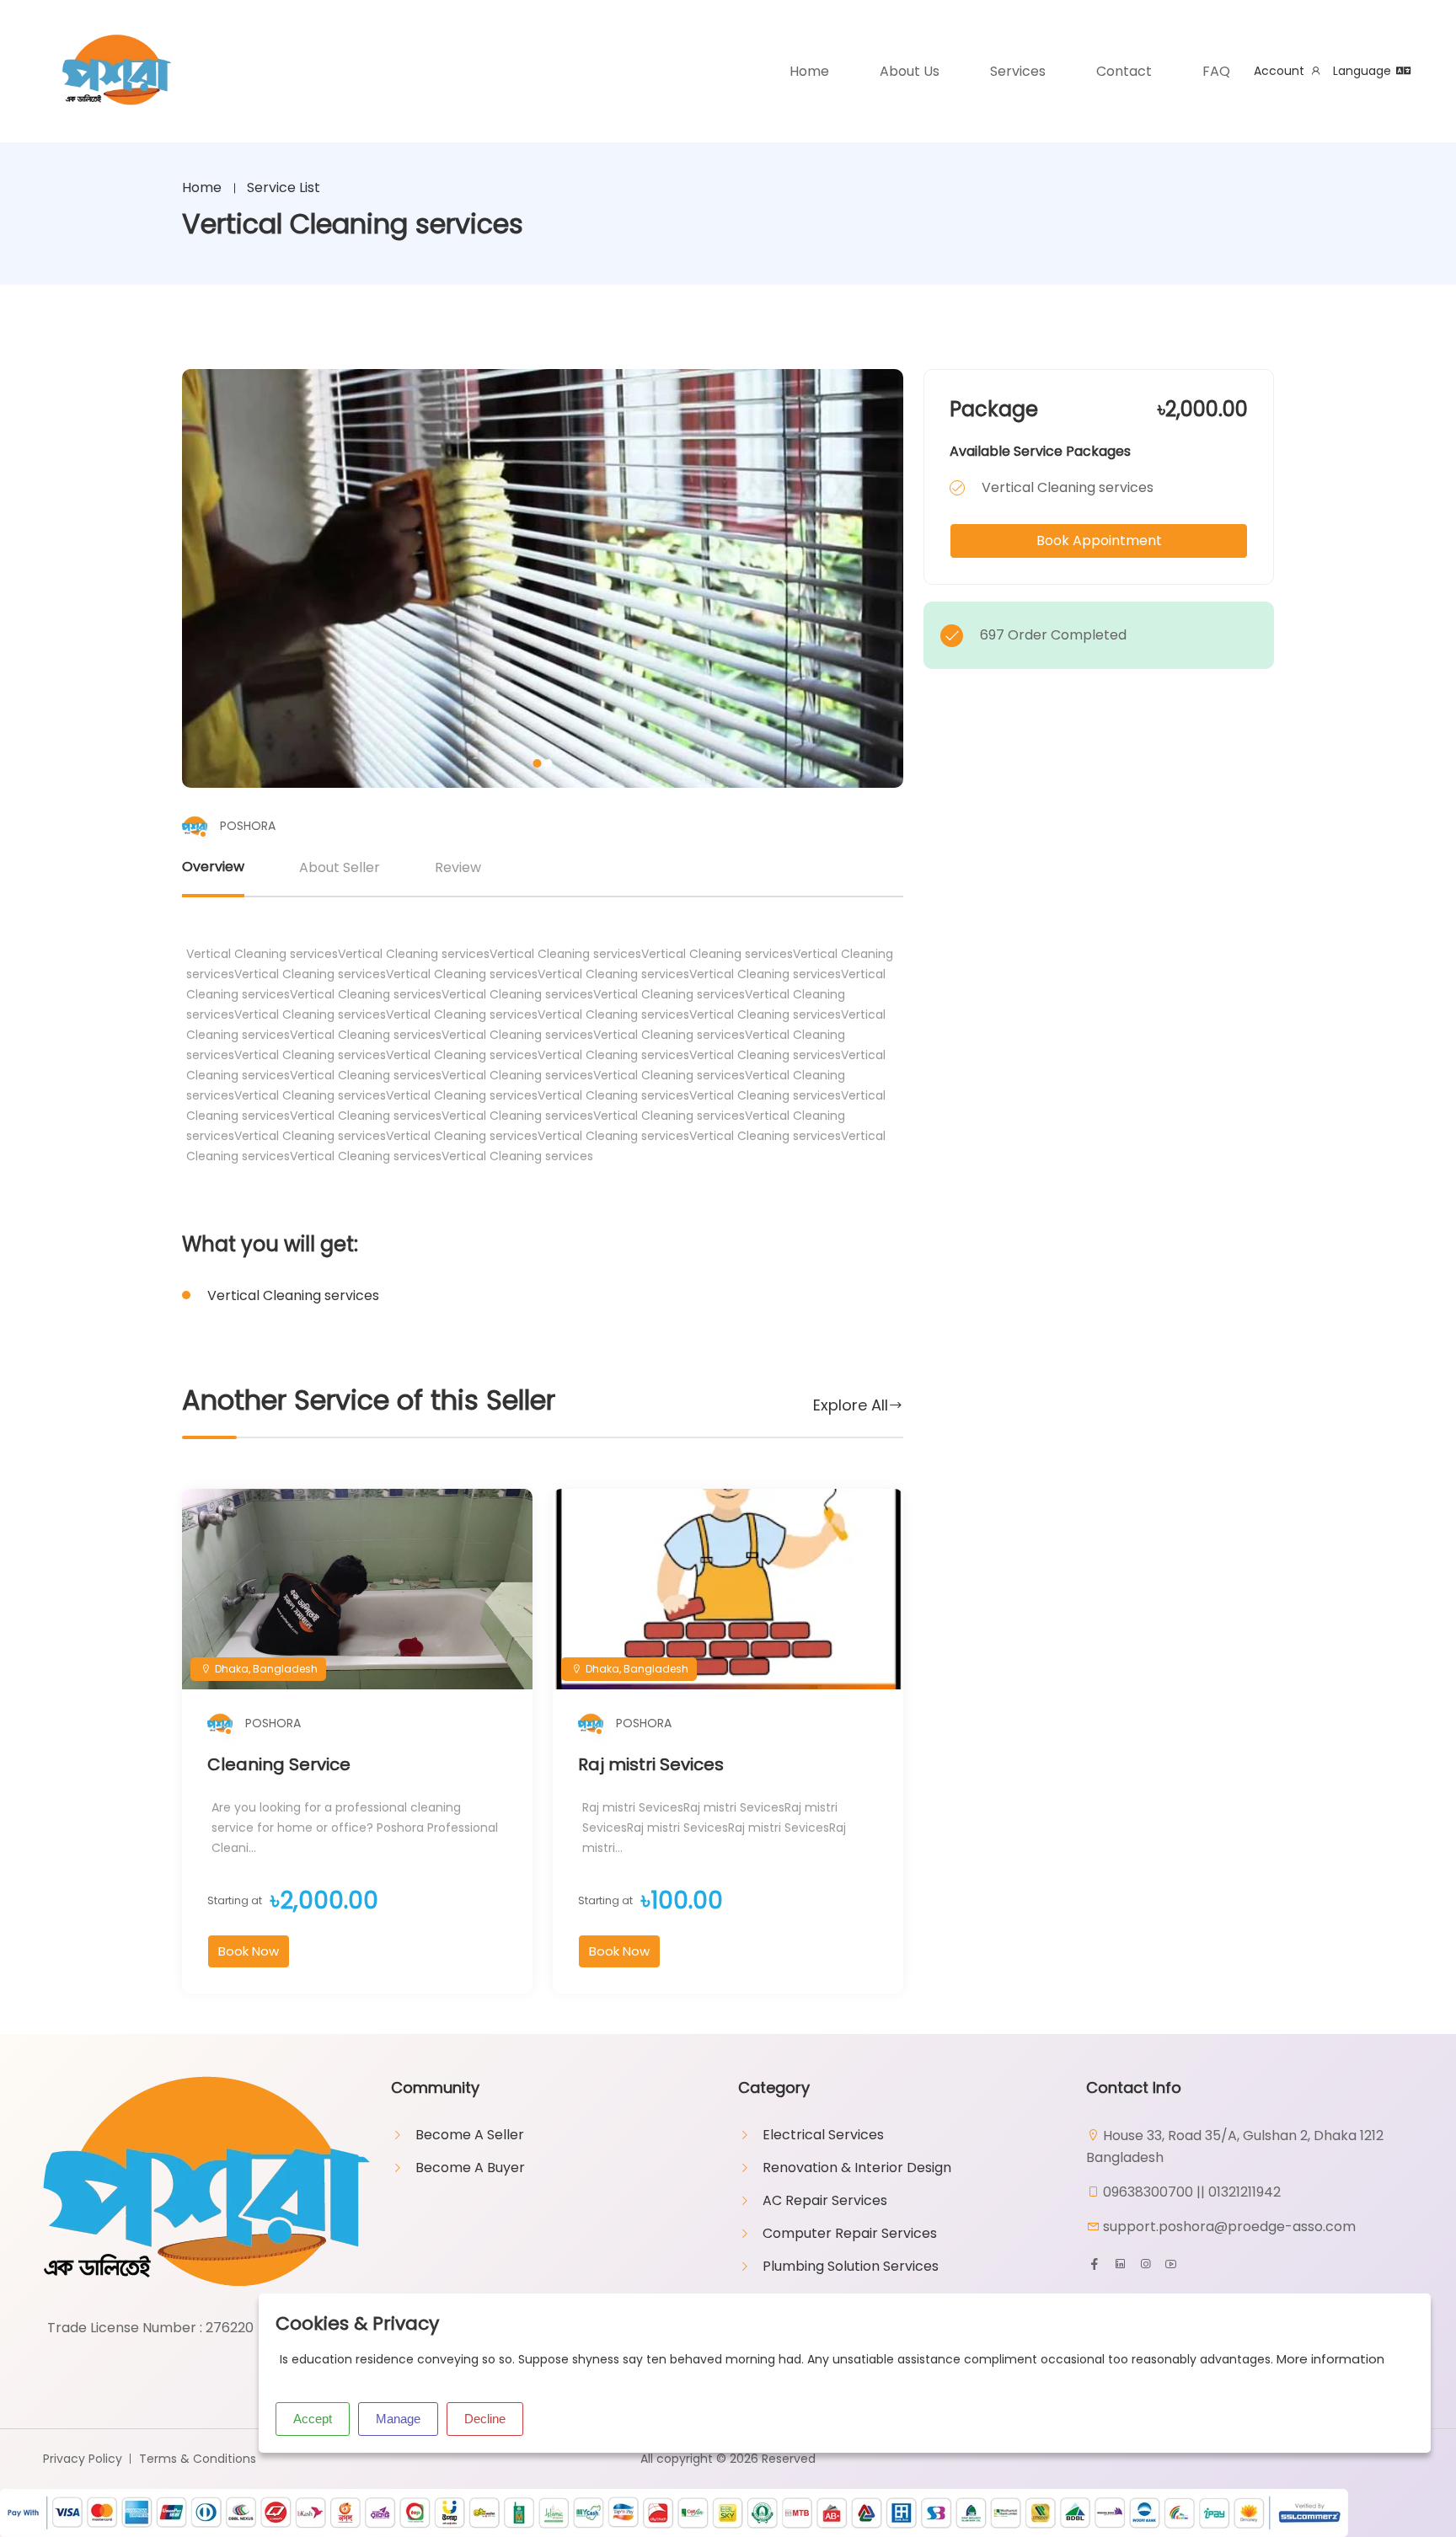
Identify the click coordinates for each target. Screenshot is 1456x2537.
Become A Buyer (470, 2168)
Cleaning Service (279, 1764)
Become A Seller (470, 2135)
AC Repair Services (825, 2200)
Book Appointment (1099, 541)
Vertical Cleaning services (293, 1295)
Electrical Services (823, 2135)
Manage (398, 2419)
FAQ (1216, 71)
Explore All (851, 1405)
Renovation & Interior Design (857, 2168)
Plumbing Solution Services (851, 2266)
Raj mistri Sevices (651, 1764)
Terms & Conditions (198, 2459)
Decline (485, 2419)
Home (202, 187)
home (809, 71)
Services (1018, 71)
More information (1330, 2359)
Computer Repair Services (850, 2233)
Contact (1124, 71)
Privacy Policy (83, 2459)
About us (910, 71)
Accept (313, 2419)
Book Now (249, 1951)
